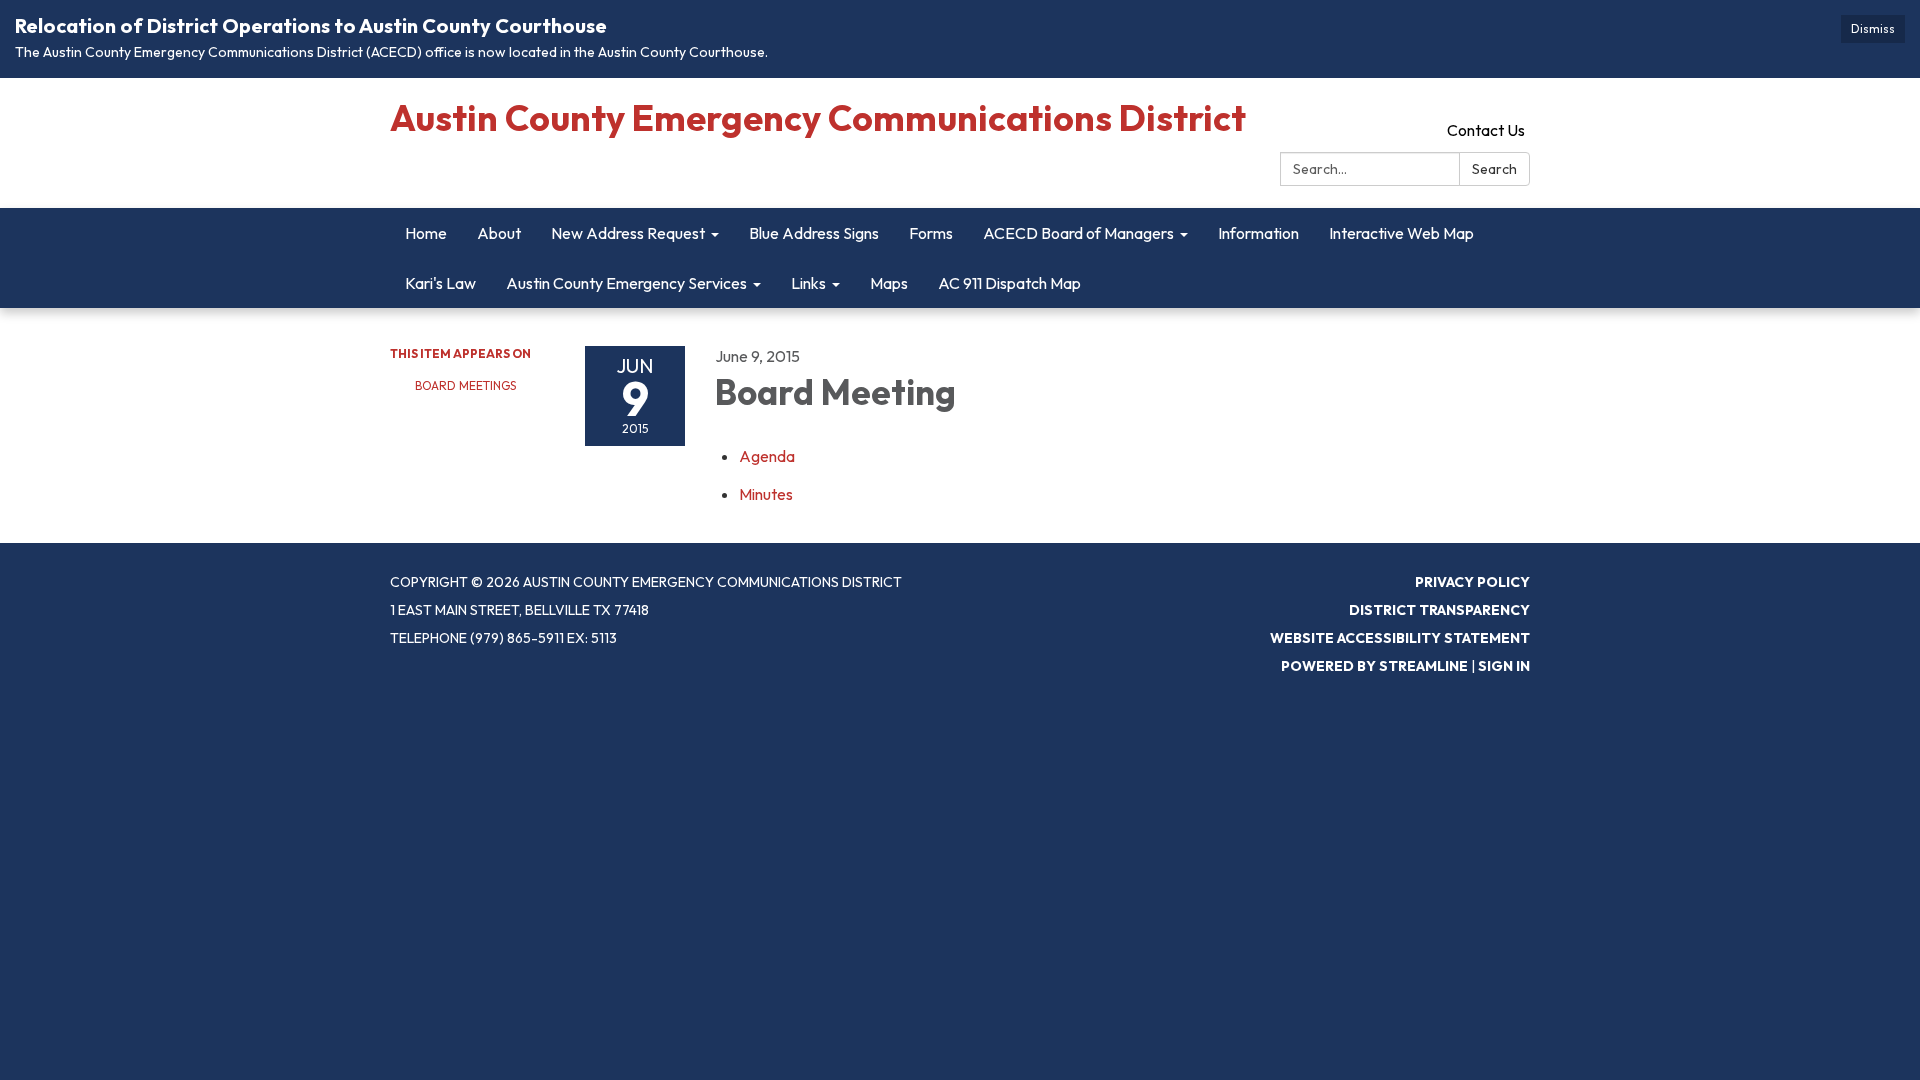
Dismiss (1873, 28)
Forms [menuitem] (931, 233)
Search (1494, 169)
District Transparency (1439, 610)
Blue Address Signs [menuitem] (814, 233)
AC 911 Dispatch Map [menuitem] (1009, 283)
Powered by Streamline (1374, 666)
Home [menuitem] (426, 233)
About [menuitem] (499, 233)
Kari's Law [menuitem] (440, 283)
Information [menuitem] (1258, 233)
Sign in (1504, 666)
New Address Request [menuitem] (628, 233)
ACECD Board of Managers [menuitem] (1078, 233)
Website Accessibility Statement (1400, 638)
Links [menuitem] (808, 283)
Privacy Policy (1472, 582)
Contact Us (1486, 130)
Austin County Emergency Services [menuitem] (626, 283)
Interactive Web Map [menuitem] (1401, 233)
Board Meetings (465, 385)
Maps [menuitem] (889, 283)
